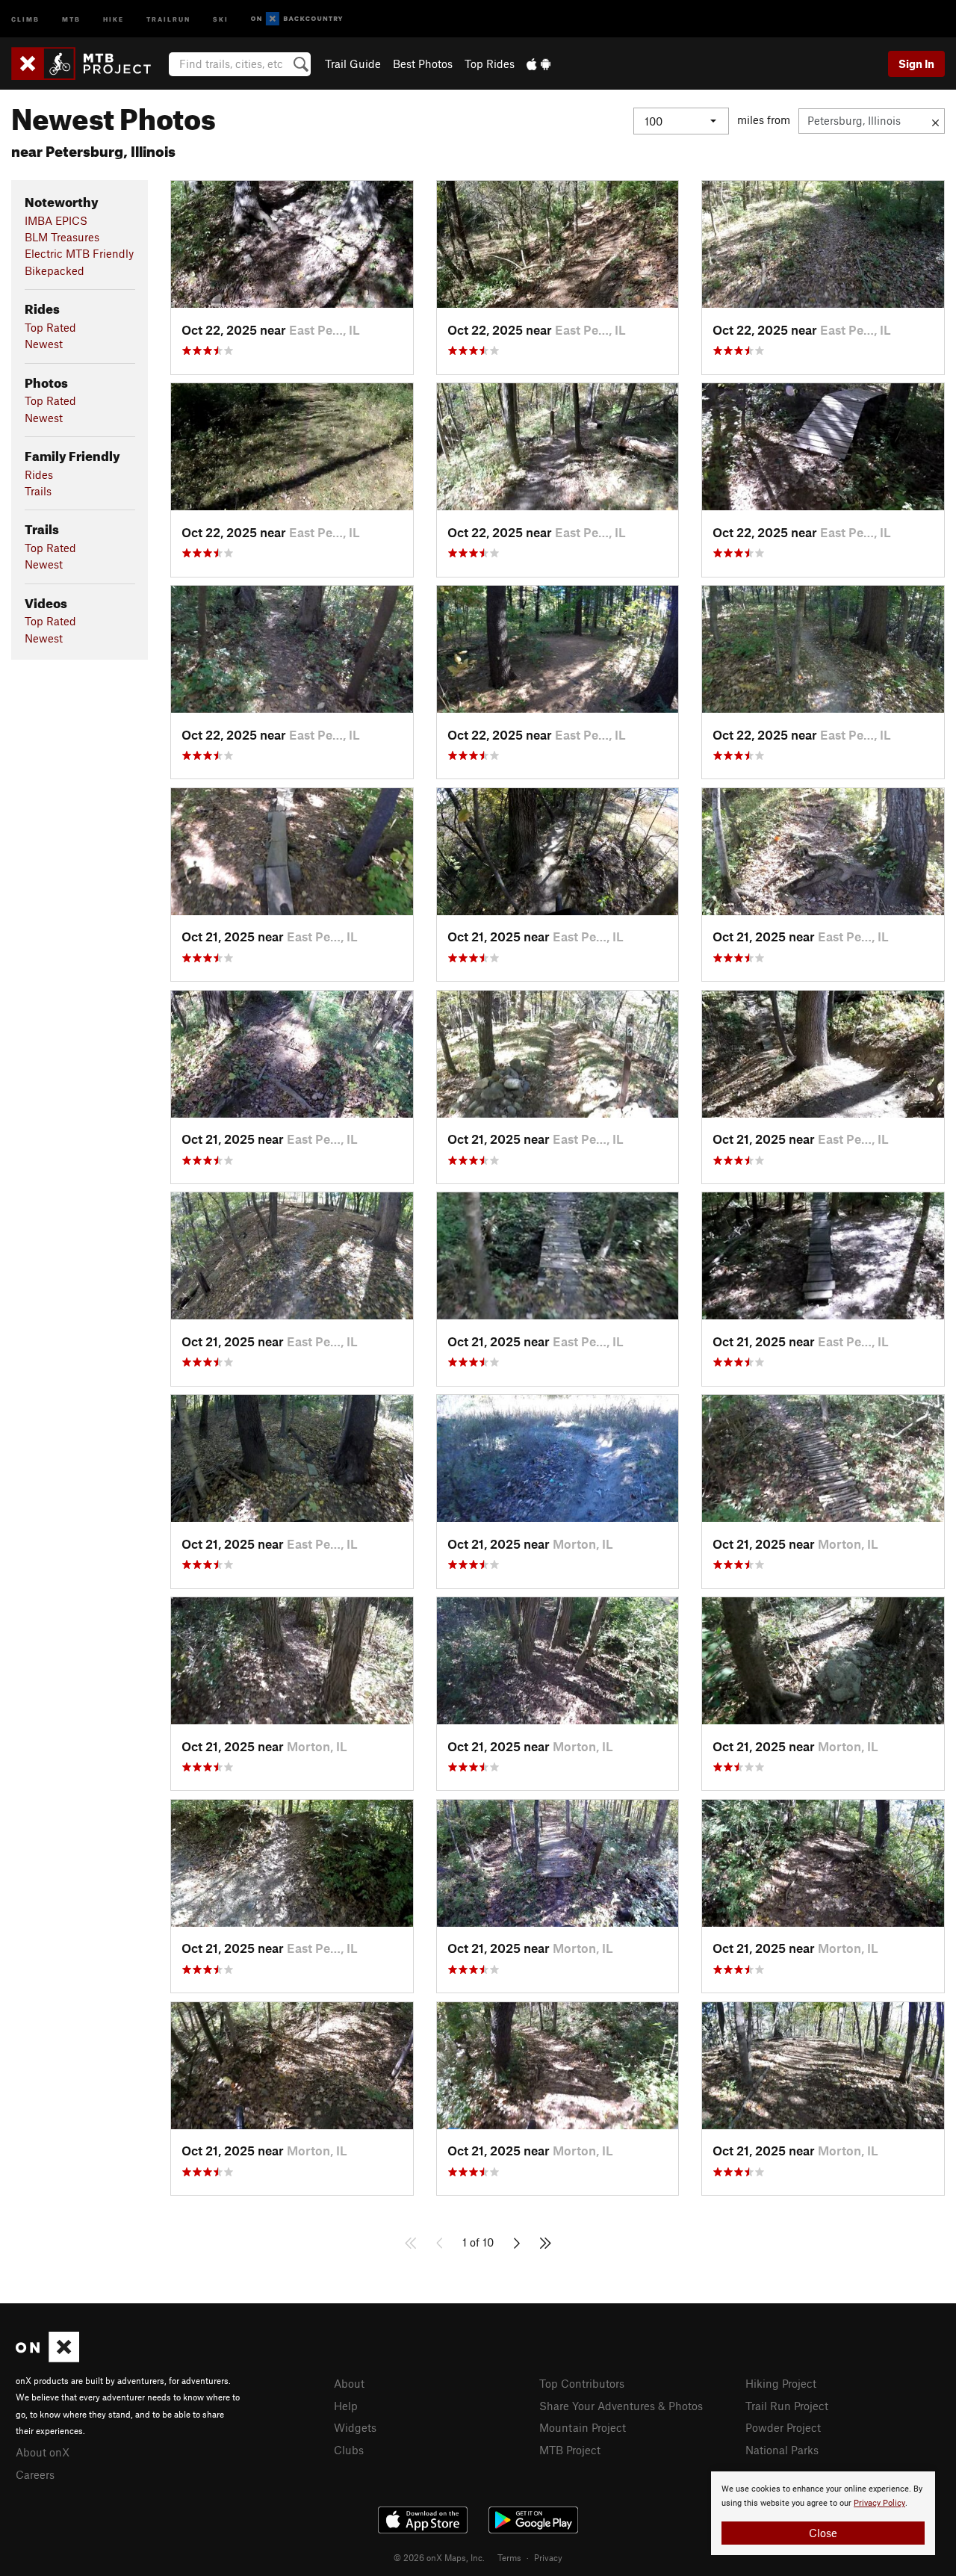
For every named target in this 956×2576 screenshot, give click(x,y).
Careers (35, 2474)
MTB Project (570, 2450)
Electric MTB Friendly (79, 253)
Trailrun (168, 18)
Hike (114, 18)
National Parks (782, 2450)
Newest (44, 344)
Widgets (355, 2427)
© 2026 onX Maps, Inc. (439, 2557)
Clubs (349, 2450)
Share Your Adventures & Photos (621, 2406)
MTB (71, 18)
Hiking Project (781, 2383)
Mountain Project (583, 2427)
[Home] (89, 64)
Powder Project (783, 2427)
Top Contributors (582, 2383)
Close (823, 2533)
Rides (39, 474)
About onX (43, 2452)
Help (346, 2406)
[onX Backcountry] (297, 19)
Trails (38, 491)
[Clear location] (935, 121)
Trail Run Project (787, 2406)
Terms (509, 2557)
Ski (221, 18)
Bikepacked (55, 270)
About (349, 2383)
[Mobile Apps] (538, 64)
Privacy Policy (879, 2503)
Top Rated (50, 327)
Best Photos (423, 64)
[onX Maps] (47, 2358)
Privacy (548, 2557)
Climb (25, 18)
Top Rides (490, 64)
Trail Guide (353, 64)
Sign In (916, 64)
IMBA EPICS (56, 220)
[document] (823, 2513)
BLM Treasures (62, 237)
